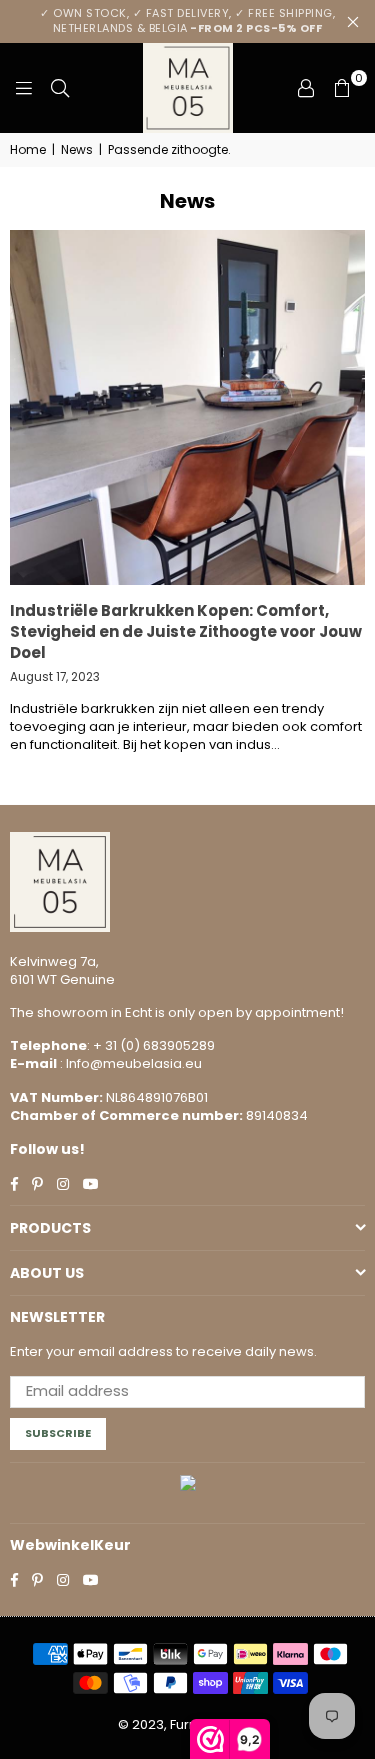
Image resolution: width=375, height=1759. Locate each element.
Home (28, 150)
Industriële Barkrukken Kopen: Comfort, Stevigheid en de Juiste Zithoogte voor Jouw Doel (186, 631)
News (77, 150)
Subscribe (58, 1433)
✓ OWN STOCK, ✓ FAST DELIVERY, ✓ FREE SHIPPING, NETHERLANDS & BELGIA (187, 20)
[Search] (60, 88)
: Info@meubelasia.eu (129, 1063)
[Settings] (306, 88)
